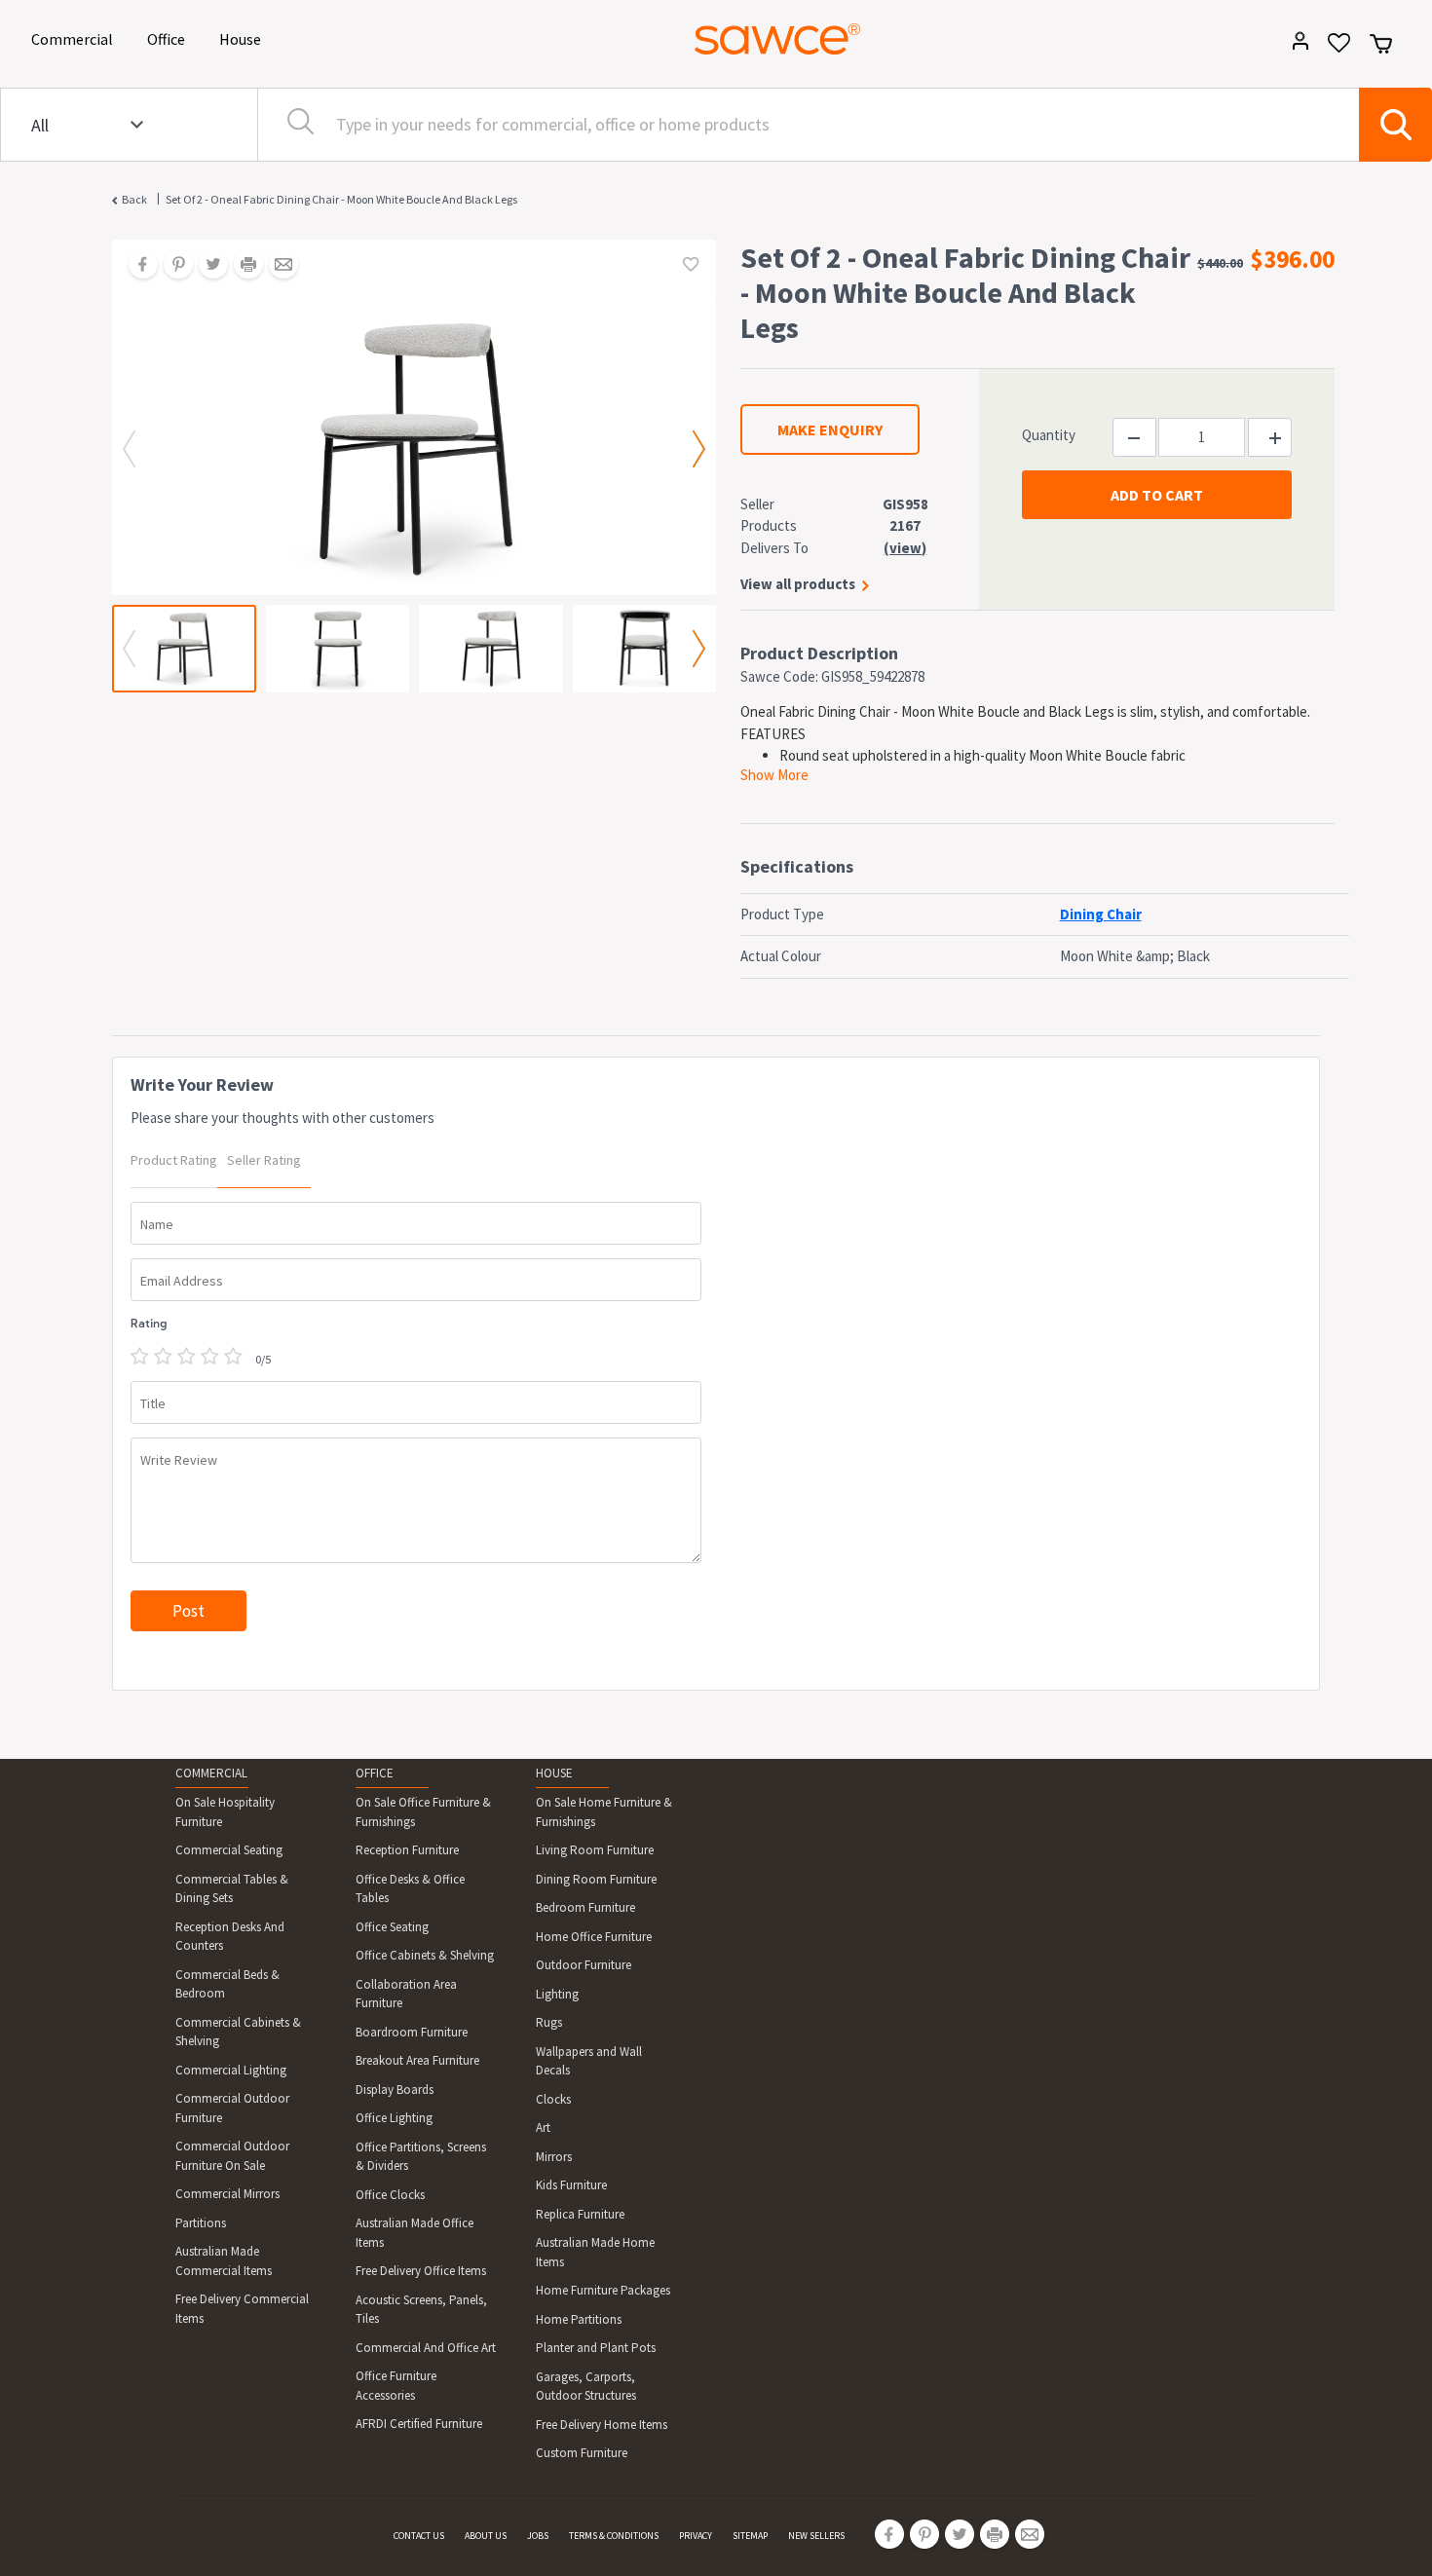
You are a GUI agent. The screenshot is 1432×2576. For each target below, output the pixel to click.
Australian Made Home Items (595, 2252)
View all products (798, 584)
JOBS (538, 2536)
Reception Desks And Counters (230, 1937)
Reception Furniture (407, 1850)
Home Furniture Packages (603, 2290)
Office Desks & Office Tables (410, 1889)
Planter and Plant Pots (596, 2348)
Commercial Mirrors (227, 2194)
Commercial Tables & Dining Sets (232, 1889)
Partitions (201, 2223)
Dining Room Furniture (596, 1879)
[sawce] (777, 39)
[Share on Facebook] (136, 266)
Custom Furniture (582, 2453)
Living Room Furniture (595, 1850)
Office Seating (392, 1927)
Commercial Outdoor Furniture (232, 2108)
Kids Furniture (571, 2185)
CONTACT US (419, 2536)
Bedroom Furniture (585, 1907)
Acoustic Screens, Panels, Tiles (421, 2310)
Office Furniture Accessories (396, 2386)
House (244, 38)
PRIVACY (696, 2536)
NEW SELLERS (816, 2536)
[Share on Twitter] (207, 266)
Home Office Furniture (594, 1937)
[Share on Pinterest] (171, 266)
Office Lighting (394, 2118)
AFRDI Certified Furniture (419, 2424)
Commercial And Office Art (426, 2348)
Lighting (557, 1994)
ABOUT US (486, 2536)
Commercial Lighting (231, 2070)
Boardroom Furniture (412, 2032)
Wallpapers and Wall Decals (589, 2061)
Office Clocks (390, 2195)
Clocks (553, 2099)
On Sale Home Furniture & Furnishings (604, 1812)
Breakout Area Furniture (417, 2060)
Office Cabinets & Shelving (425, 1955)
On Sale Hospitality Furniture (225, 1812)
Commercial (75, 38)
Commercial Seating (229, 1850)
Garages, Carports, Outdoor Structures (586, 2387)
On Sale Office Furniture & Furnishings (423, 1812)
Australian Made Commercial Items (224, 2261)
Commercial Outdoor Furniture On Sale (232, 2156)
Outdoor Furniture (584, 1965)
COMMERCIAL (211, 1773)
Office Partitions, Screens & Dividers (421, 2157)
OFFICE (375, 1773)
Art (543, 2128)
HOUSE (554, 1773)
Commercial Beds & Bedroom (227, 1984)
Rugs (549, 2022)
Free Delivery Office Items (421, 2271)
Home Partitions (579, 2319)
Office (170, 38)
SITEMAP (750, 2536)
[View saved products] (1332, 49)
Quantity (1049, 435)
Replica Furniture (580, 2214)
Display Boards (395, 2090)
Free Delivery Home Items (602, 2425)
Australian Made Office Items (415, 2233)
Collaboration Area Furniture (406, 1994)
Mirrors (554, 2157)
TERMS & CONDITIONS (614, 2536)
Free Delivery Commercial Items (242, 2309)
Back (134, 199)
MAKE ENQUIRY (830, 429)
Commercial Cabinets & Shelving (238, 2032)
